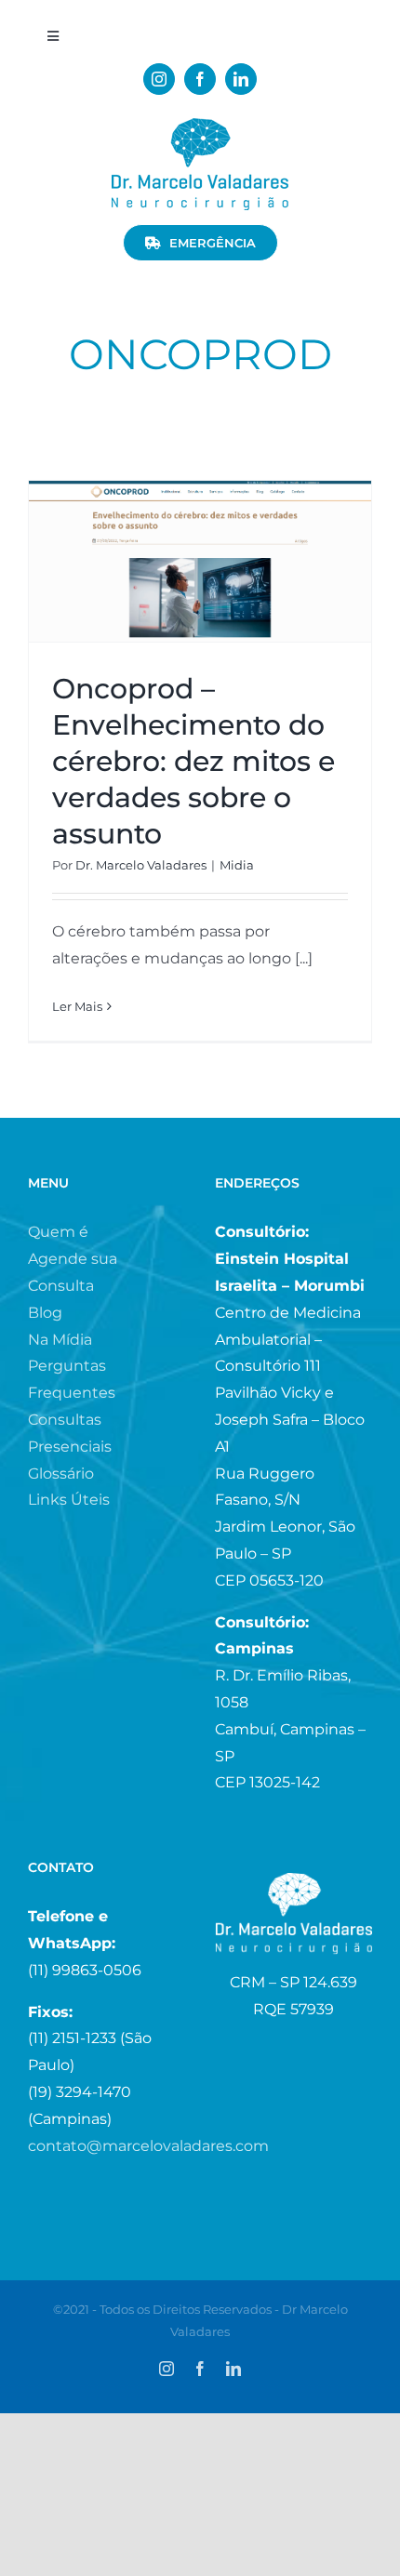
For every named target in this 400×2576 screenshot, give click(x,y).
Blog (45, 1313)
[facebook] (200, 79)
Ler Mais (77, 1006)
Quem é (58, 1232)
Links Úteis (69, 1500)
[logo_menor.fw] (200, 125)
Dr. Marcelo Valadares (141, 865)
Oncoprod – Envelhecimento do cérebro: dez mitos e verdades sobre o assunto (193, 761)
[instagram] (159, 79)
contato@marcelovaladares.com (148, 2146)
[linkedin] (241, 79)
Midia (237, 865)
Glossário (61, 1474)
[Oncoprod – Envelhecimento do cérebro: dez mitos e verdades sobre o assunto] (200, 561)
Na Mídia (60, 1340)
